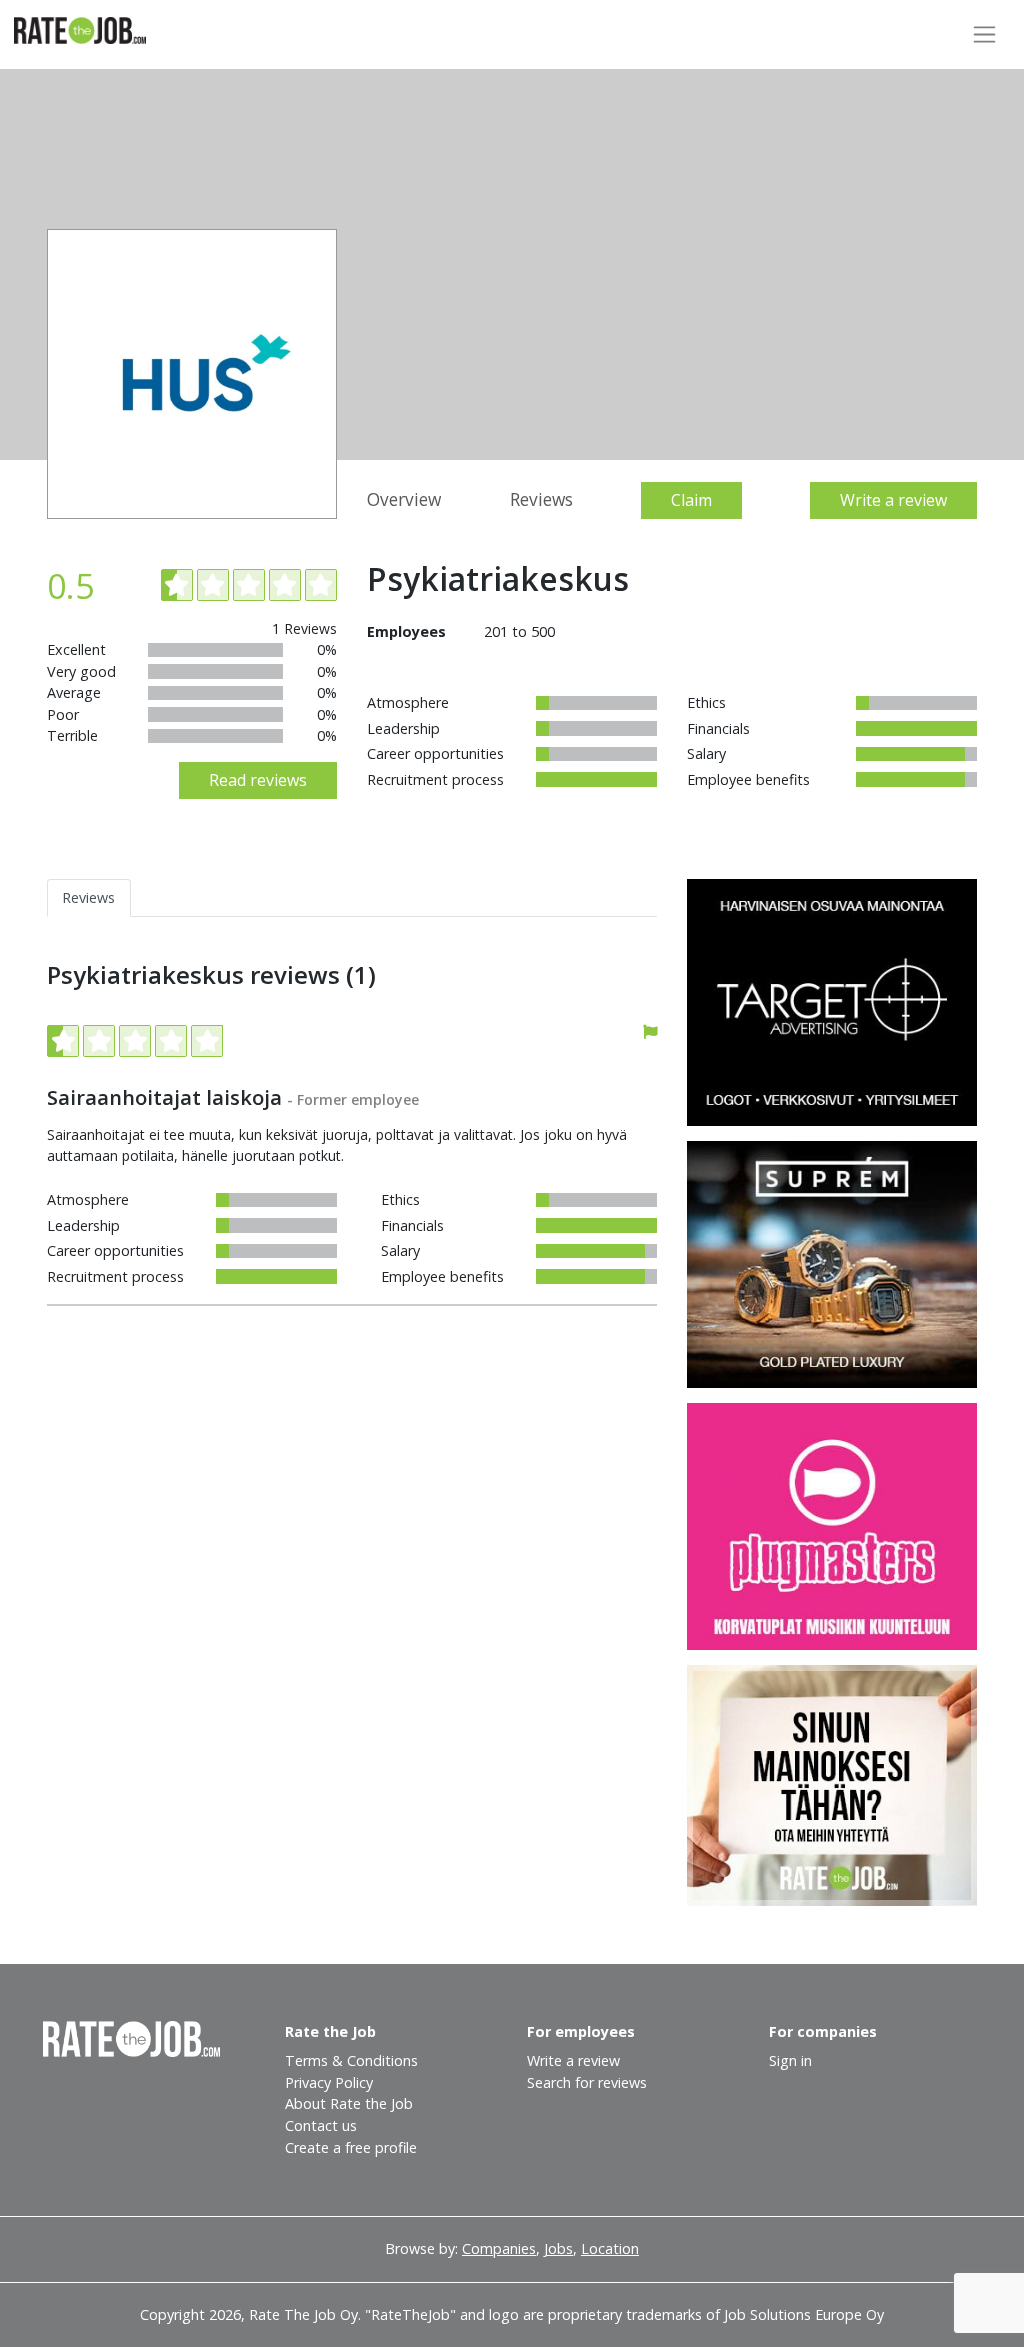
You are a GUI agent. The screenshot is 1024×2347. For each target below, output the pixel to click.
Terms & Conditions (351, 2060)
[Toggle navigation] (984, 35)
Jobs (558, 2248)
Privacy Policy (329, 2082)
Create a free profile (351, 2147)
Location (610, 2248)
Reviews (541, 499)
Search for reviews (587, 2082)
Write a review (893, 500)
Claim (691, 500)
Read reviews (258, 780)
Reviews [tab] (88, 897)
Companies (499, 2248)
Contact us (321, 2125)
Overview (404, 499)
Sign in (790, 2060)
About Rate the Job (349, 2103)
